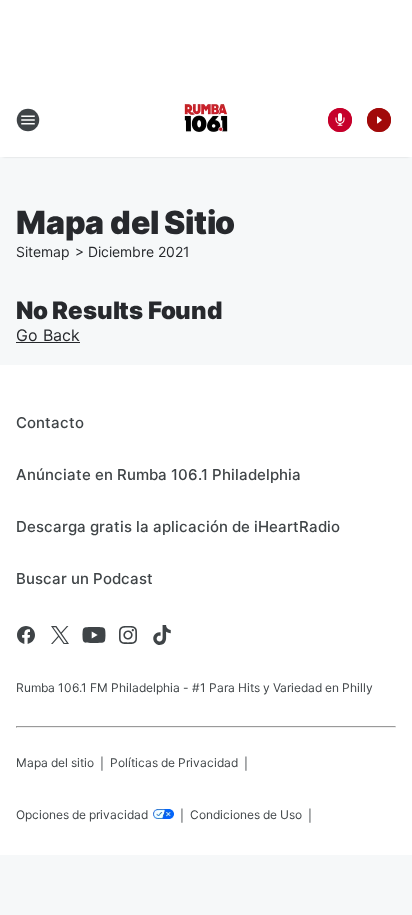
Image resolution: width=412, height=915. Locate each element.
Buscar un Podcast (84, 578)
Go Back (48, 335)
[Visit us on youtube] (94, 635)
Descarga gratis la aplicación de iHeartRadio (178, 526)
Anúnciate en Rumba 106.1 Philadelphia (158, 474)
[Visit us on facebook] (26, 635)
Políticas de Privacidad (174, 762)
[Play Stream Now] (379, 120)
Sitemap (43, 251)
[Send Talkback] (340, 120)
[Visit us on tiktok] (162, 635)
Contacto (50, 422)
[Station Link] (206, 120)
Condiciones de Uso (246, 814)
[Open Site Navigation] (28, 120)
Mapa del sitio (55, 762)
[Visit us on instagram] (128, 635)
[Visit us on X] (60, 635)
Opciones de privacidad (83, 814)
